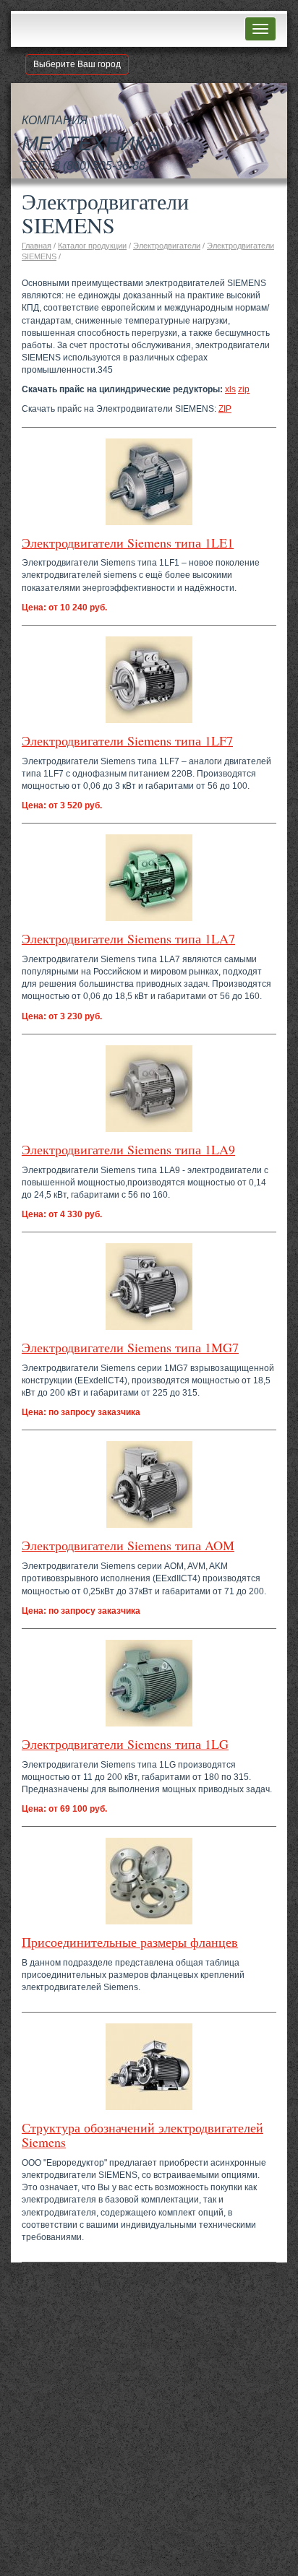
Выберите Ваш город (77, 64)
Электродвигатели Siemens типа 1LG (125, 1744)
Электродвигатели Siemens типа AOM (128, 1545)
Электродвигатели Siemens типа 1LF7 (127, 740)
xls (230, 389)
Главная (37, 246)
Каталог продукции (92, 246)
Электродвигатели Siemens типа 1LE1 (128, 543)
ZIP (225, 409)
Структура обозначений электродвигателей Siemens (142, 2135)
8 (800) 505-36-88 (99, 166)
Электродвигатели (167, 246)
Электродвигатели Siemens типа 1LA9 (128, 1149)
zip (244, 389)
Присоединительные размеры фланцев (130, 1942)
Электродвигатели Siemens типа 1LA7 (128, 938)
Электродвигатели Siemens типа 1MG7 (130, 1347)
